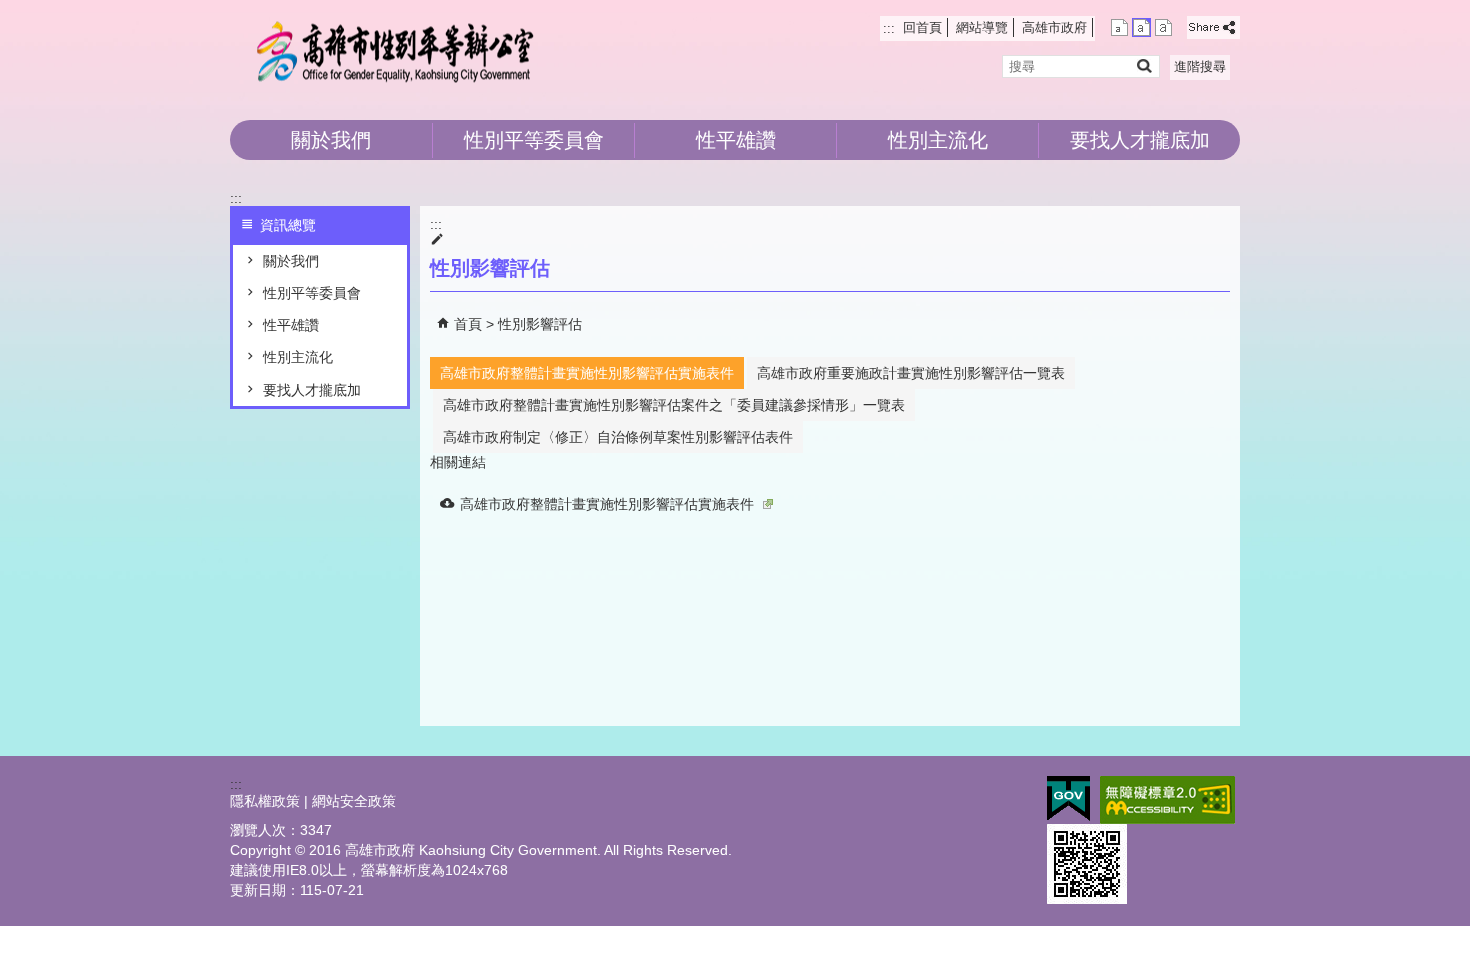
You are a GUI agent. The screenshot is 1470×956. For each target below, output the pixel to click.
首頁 (468, 324)
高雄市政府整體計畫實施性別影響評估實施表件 (587, 373)
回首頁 (922, 27)
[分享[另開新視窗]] (1213, 27)
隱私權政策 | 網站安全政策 (313, 801)
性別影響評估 (540, 324)
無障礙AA (1167, 800)
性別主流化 (938, 140)
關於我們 (331, 140)
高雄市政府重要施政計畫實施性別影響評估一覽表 (911, 373)
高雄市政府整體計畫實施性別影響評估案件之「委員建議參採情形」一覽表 (674, 405)
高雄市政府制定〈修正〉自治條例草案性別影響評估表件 (618, 437)
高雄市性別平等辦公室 (399, 50)
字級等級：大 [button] (1163, 27)
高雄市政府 (1054, 27)
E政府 (1068, 798)
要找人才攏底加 (1140, 140)
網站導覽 (982, 27)
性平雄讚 (736, 140)
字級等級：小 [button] (1119, 27)
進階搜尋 (1200, 66)
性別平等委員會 (534, 140)
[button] (1143, 65)
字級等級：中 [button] (1141, 27)
